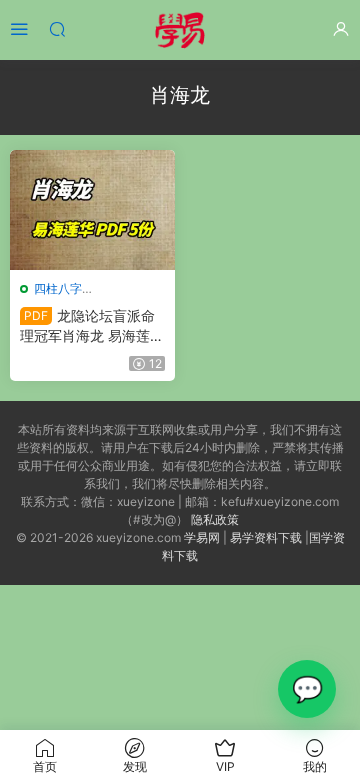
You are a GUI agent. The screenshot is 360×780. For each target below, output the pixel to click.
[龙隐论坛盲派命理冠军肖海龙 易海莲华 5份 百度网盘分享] (92, 210)
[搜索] (57, 28)
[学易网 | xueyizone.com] (180, 30)
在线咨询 (307, 689)
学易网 (202, 537)
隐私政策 (215, 519)
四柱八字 (58, 288)
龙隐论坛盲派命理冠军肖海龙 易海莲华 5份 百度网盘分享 (92, 326)
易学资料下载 (266, 537)
